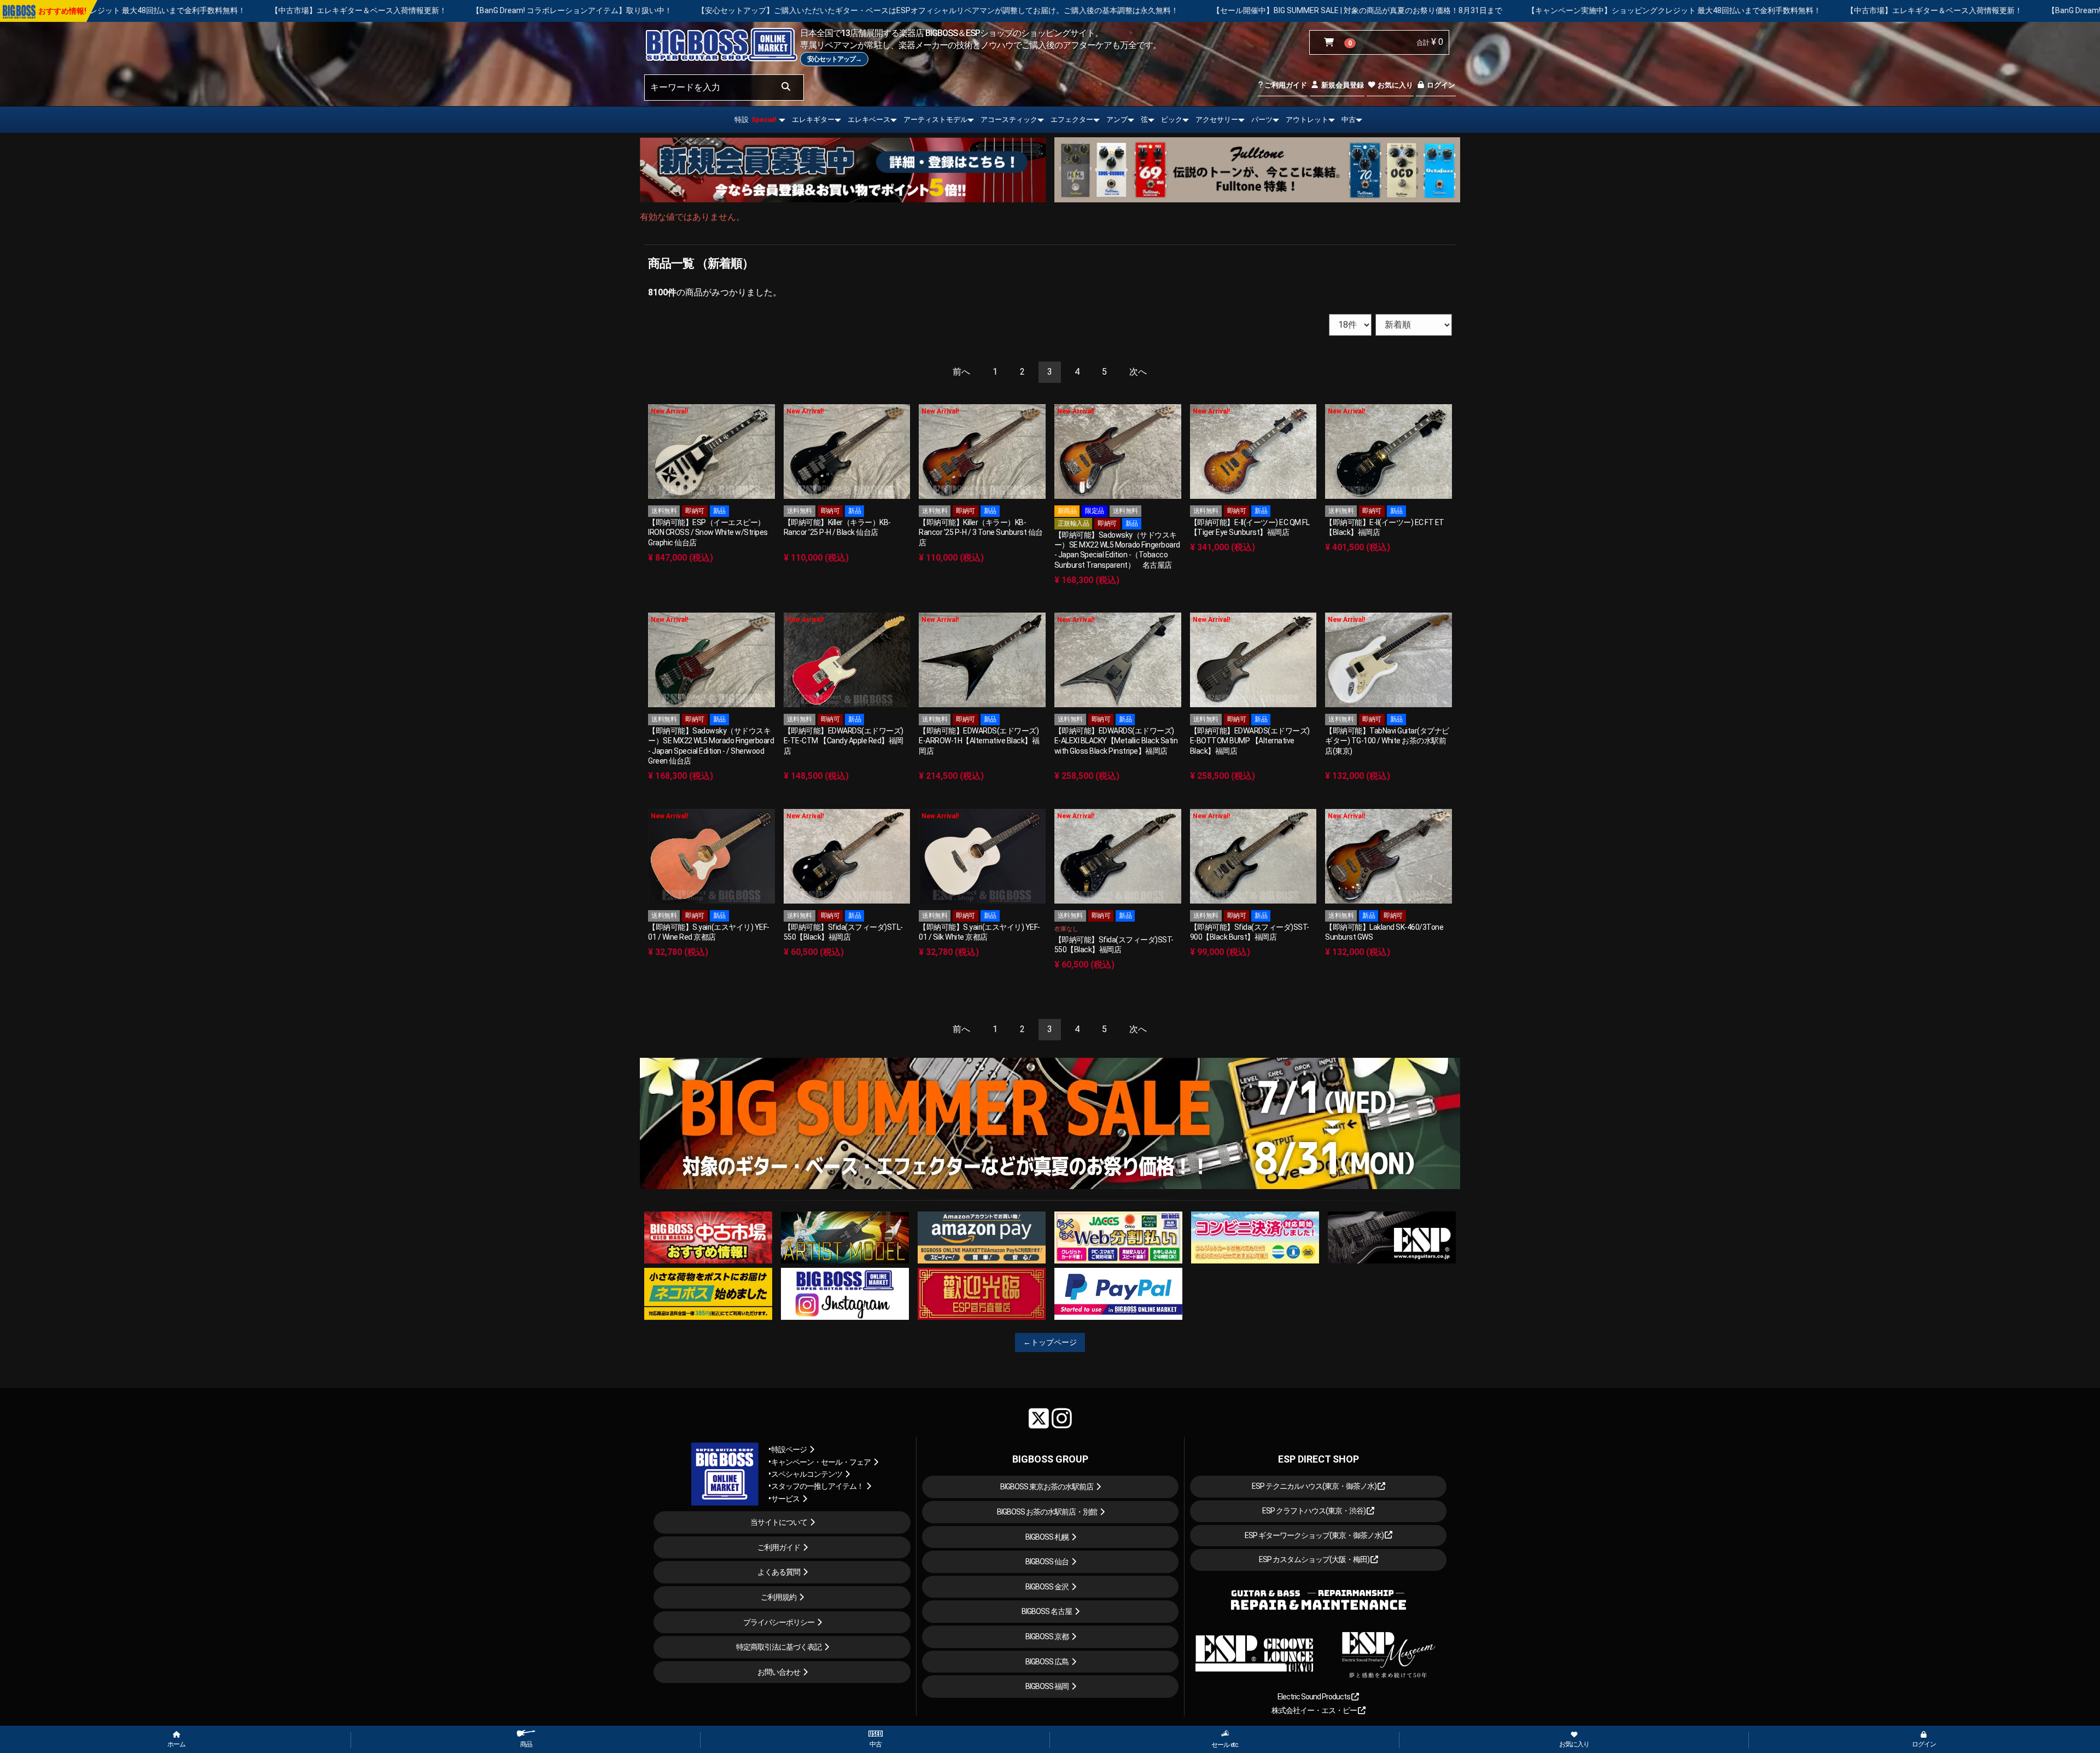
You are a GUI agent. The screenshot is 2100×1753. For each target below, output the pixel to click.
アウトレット (1307, 120)
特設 (755, 120)
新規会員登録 (1342, 85)
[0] (1331, 43)
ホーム (176, 1744)
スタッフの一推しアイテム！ (817, 1486)
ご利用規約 (778, 1597)
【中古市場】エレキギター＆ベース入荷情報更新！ (1623, 10)
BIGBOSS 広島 (1047, 1662)
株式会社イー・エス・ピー (1315, 1710)
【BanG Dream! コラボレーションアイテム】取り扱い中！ (260, 10)
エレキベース (869, 120)
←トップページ (1050, 1342)
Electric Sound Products (1314, 1697)
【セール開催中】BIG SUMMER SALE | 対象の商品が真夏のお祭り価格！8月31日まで (1046, 10)
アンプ (1117, 120)
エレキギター (813, 120)
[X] (1039, 1418)
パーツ (1262, 120)
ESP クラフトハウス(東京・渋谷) (1314, 1511)
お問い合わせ (779, 1672)
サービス (785, 1499)
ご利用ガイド (1285, 85)
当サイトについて (779, 1522)
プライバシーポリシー (779, 1622)
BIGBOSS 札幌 (1047, 1537)
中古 (1349, 120)
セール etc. (1225, 1745)
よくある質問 (779, 1572)
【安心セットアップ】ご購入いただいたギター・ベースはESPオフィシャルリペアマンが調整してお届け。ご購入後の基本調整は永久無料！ (626, 10)
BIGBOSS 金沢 (1047, 1587)
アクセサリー (1217, 120)
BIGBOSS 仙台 (1047, 1562)
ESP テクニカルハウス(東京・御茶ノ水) (1315, 1486)
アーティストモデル (935, 120)
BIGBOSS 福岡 (1047, 1686)
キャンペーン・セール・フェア (821, 1462)
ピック (1172, 120)
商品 (526, 1744)
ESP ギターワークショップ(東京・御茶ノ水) (1315, 1535)
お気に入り (1395, 85)
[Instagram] (1062, 1418)
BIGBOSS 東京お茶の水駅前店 (1047, 1487)
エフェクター (1072, 120)
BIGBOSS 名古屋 (1047, 1611)
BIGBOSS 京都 (1047, 1636)
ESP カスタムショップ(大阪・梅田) (1315, 1559)
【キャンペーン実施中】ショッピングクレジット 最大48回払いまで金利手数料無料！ (1363, 10)
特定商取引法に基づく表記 (779, 1647)
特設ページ (789, 1449)
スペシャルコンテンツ (807, 1474)
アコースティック (1009, 120)
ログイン (1440, 85)
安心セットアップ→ (834, 59)
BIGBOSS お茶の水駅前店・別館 (1047, 1512)
